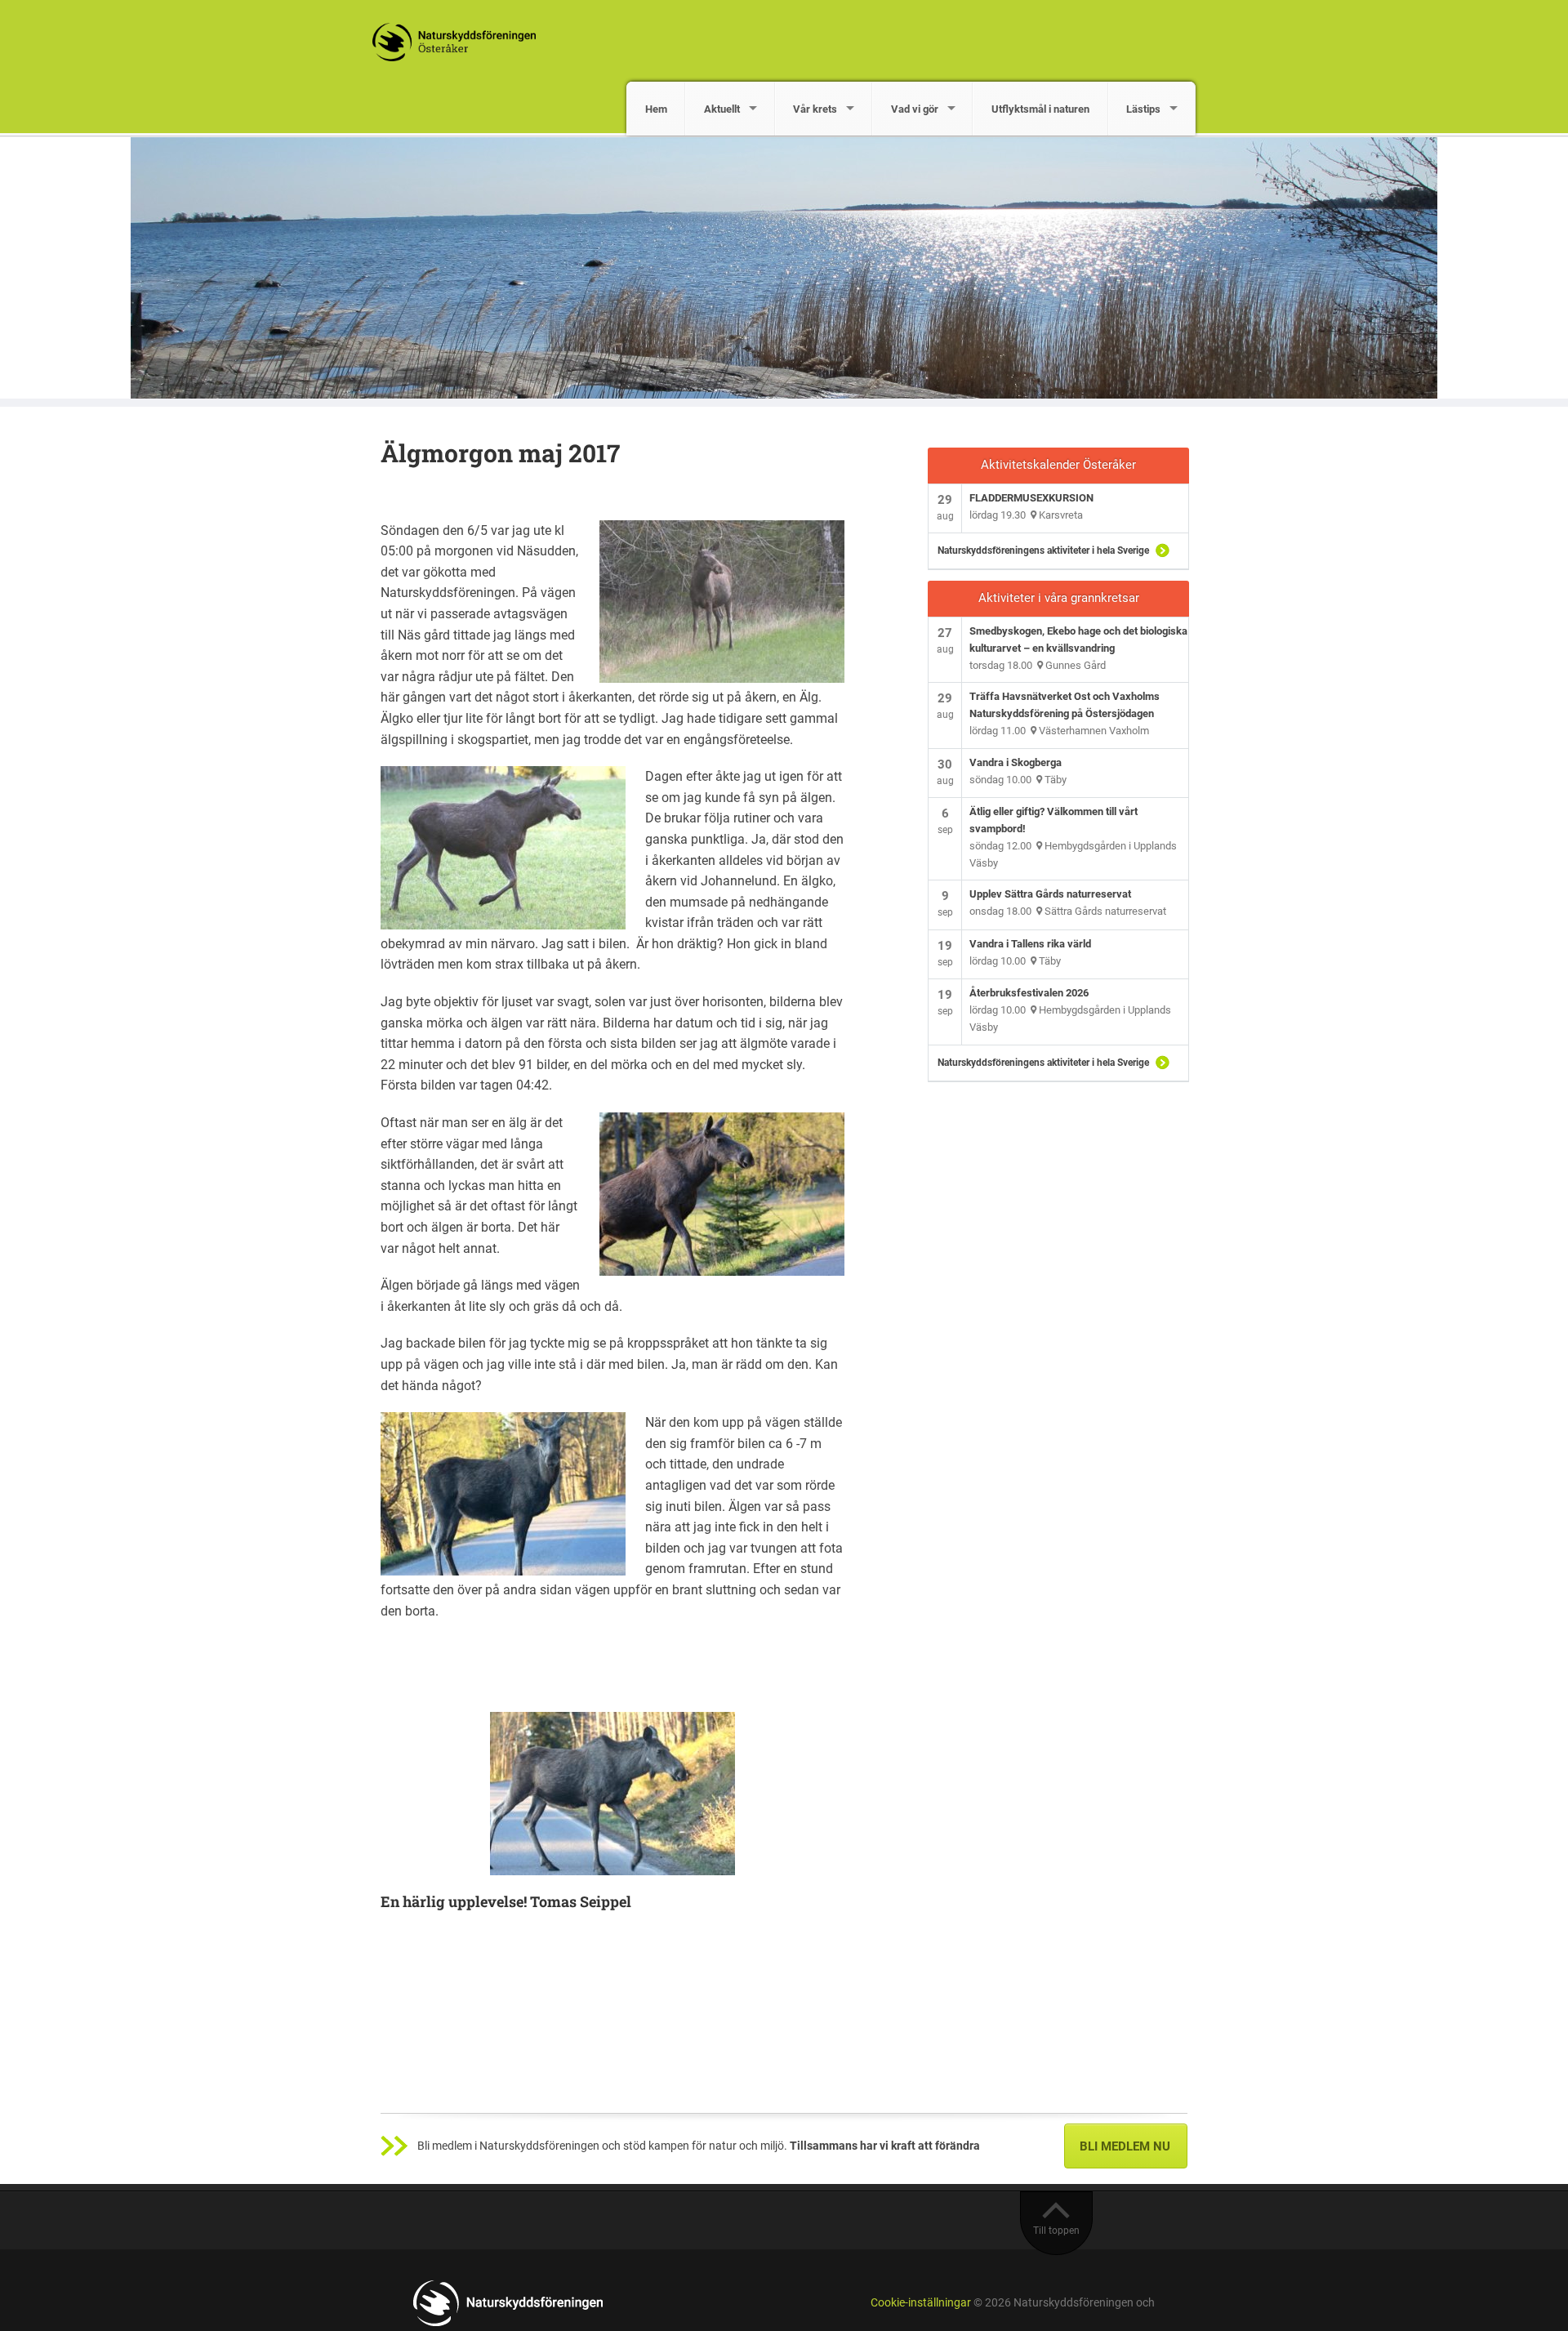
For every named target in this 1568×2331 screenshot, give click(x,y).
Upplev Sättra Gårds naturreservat (1050, 894)
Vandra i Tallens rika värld (1030, 944)
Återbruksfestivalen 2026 (1029, 993)
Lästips (1143, 109)
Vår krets (815, 109)
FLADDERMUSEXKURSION (1031, 498)
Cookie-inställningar (921, 2303)
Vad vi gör (915, 109)
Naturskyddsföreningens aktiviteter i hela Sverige (1043, 550)
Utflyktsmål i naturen (1040, 109)
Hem (656, 109)
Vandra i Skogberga (1016, 762)
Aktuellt (722, 109)
